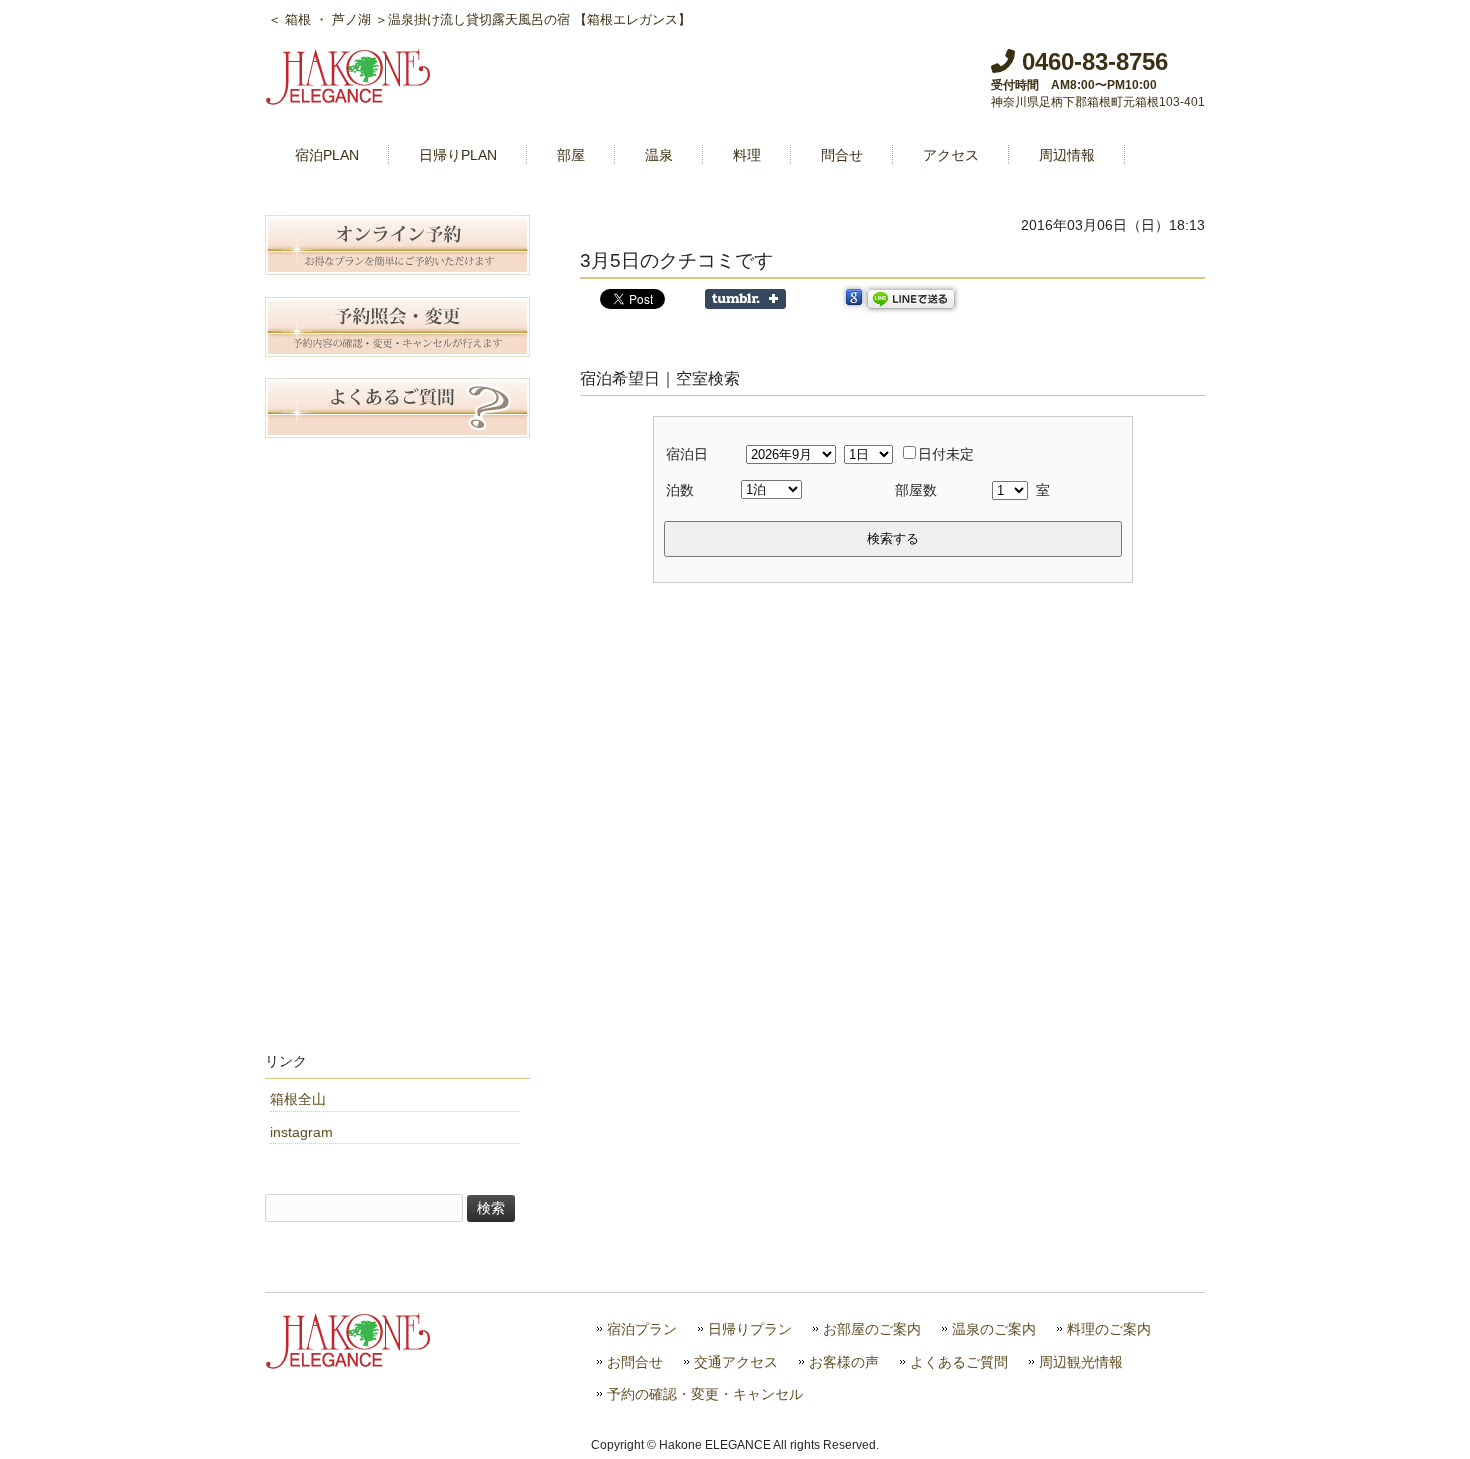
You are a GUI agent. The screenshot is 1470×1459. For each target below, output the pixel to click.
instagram (301, 1132)
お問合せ (635, 1362)
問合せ (842, 155)
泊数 (680, 490)
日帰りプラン (750, 1329)
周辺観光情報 (1081, 1362)
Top (1422, 1411)
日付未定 (946, 454)
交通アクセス (736, 1362)
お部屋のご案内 (872, 1329)
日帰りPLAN (458, 155)
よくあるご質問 (959, 1362)
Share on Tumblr (745, 299)
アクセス (951, 155)
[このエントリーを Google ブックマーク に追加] (854, 299)
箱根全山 (298, 1099)
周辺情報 (1067, 155)
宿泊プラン (642, 1329)
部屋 (571, 155)
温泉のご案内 (994, 1329)
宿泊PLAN (327, 155)
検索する (893, 538)
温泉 (659, 155)
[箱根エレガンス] (350, 97)
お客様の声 (844, 1362)
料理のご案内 (1109, 1329)
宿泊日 (687, 454)
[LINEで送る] (911, 299)
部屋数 (916, 490)
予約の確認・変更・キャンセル (705, 1394)
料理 (747, 155)
